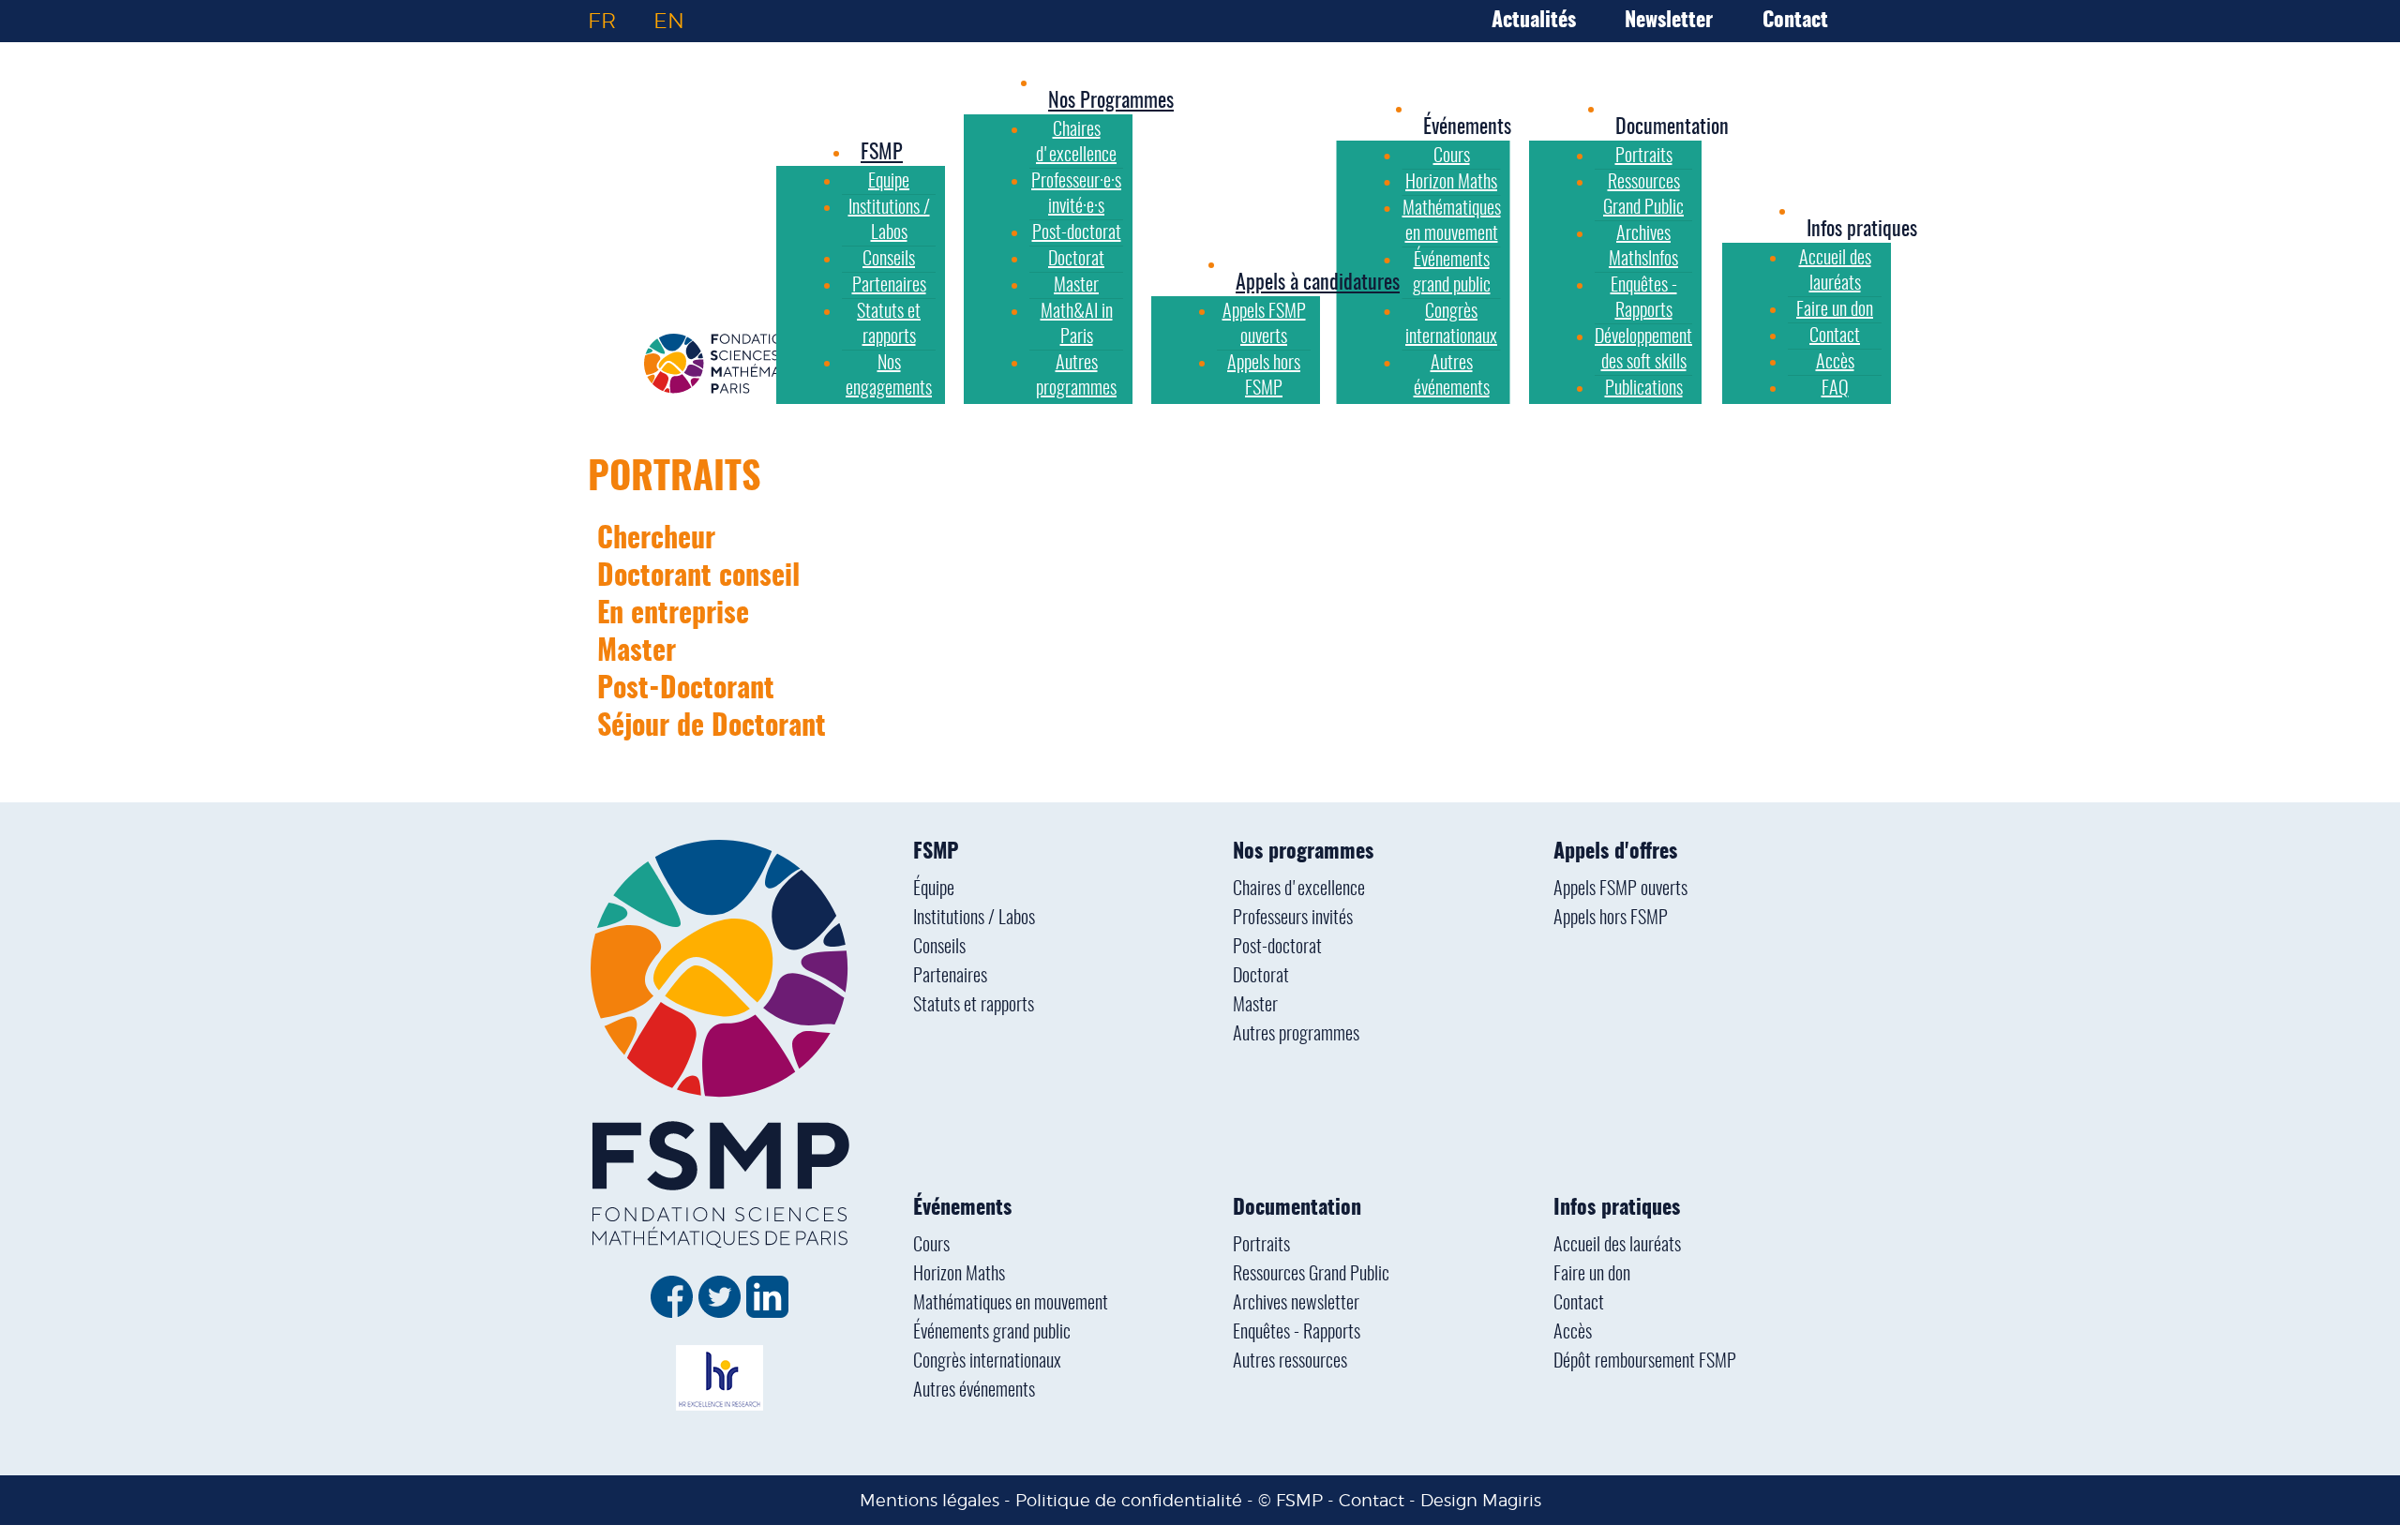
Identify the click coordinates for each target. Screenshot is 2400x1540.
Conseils (939, 948)
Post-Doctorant (686, 690)
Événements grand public (992, 1333)
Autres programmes (1296, 1035)
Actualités (1534, 21)
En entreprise (673, 615)
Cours (931, 1246)
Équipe (934, 890)
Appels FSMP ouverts (1620, 890)
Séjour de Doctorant (712, 727)
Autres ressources (1290, 1362)
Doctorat (1261, 977)
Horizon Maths (959, 1275)
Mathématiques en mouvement (1011, 1304)
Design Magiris (1481, 1500)
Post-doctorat (1277, 948)
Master (637, 652)
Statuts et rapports (974, 1006)
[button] (1467, 127)
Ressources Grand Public (1311, 1275)
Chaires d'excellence (1299, 890)
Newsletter (1669, 21)
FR (602, 21)
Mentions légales (930, 1500)
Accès (1573, 1333)
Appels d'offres (1615, 852)
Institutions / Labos (974, 919)
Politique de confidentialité (1129, 1500)
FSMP (936, 852)
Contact (1795, 21)
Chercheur (656, 540)
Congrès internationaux (987, 1362)
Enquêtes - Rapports (1297, 1333)
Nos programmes (1303, 852)
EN (669, 21)
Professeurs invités (1293, 919)
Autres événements (974, 1391)
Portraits (675, 479)
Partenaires (950, 977)
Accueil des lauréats (1617, 1246)
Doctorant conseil (698, 577)
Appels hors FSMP (1611, 919)
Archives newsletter (1296, 1304)
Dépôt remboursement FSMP (1645, 1362)
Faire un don (1592, 1275)
